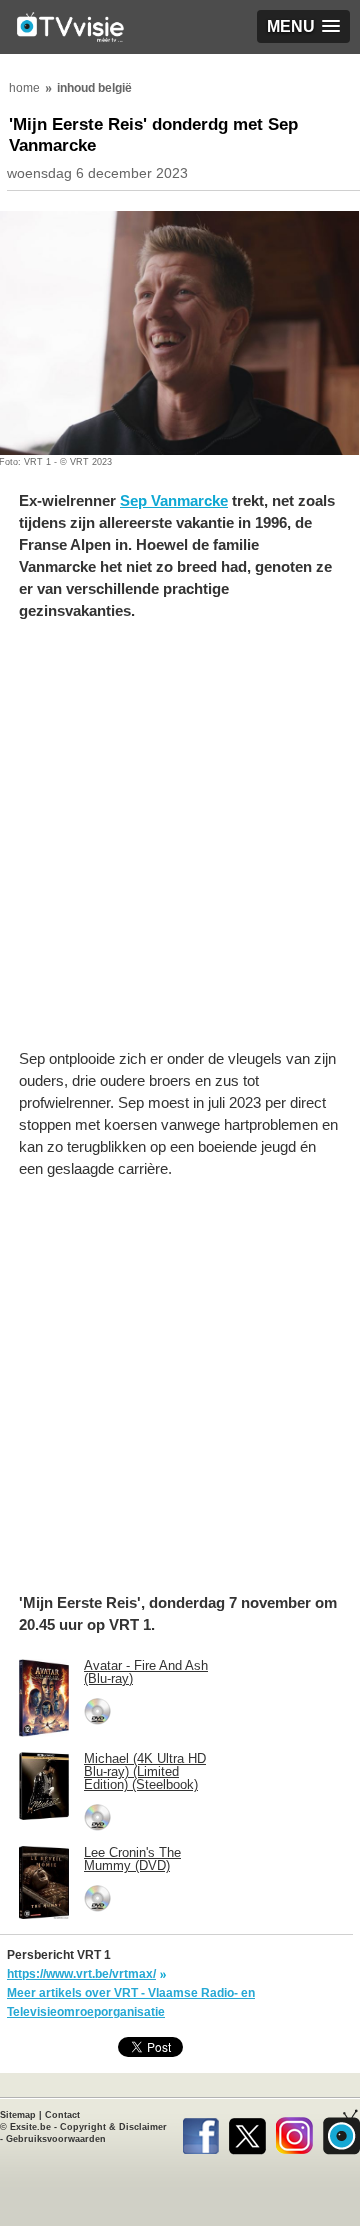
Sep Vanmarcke (174, 500)
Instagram (294, 2132)
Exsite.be (30, 2127)
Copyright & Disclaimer (113, 2127)
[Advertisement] (180, 845)
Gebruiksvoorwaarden (56, 2139)
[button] (303, 26)
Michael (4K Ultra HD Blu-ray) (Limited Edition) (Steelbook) (145, 1771)
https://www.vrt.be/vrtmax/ (81, 1974)
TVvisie (341, 2132)
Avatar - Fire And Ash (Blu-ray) (146, 1672)
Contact (62, 2115)
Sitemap (18, 2115)
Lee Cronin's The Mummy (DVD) (132, 1859)
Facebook (200, 2132)
